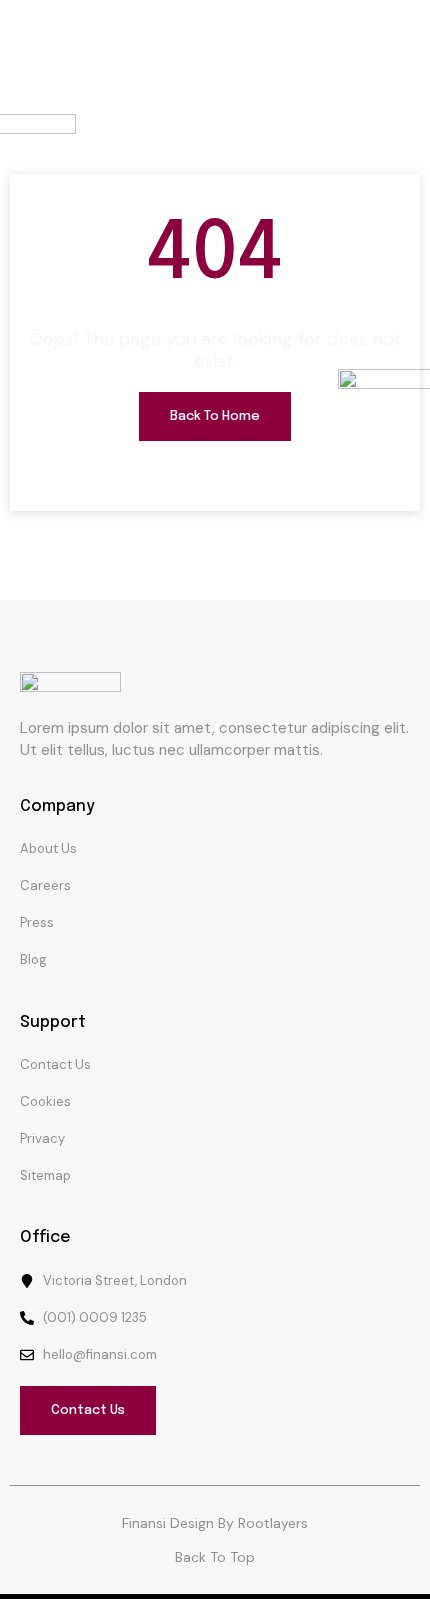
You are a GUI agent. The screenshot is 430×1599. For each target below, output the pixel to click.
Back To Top (215, 1557)
